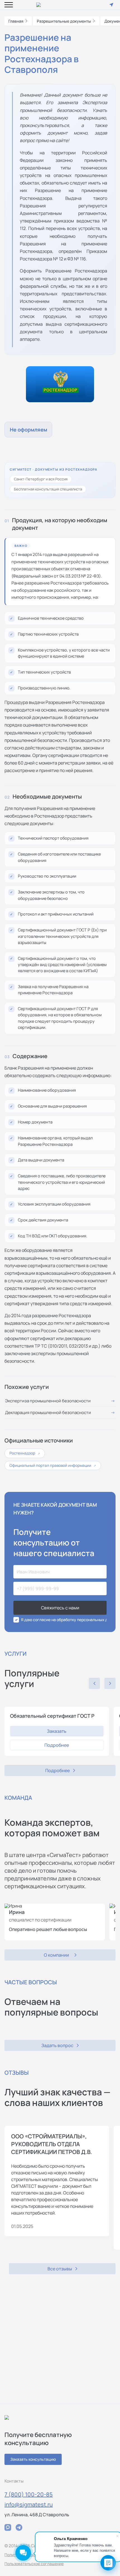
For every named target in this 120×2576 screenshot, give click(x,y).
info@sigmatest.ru (29, 2504)
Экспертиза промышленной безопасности (48, 1401)
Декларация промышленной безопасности (48, 1412)
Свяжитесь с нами (60, 1608)
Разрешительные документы (64, 21)
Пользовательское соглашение (34, 2564)
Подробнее (57, 1745)
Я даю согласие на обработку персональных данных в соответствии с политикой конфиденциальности (64, 1620)
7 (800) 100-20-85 (29, 2494)
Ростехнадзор (25, 1453)
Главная (16, 21)
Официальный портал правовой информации (53, 1465)
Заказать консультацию (33, 2459)
